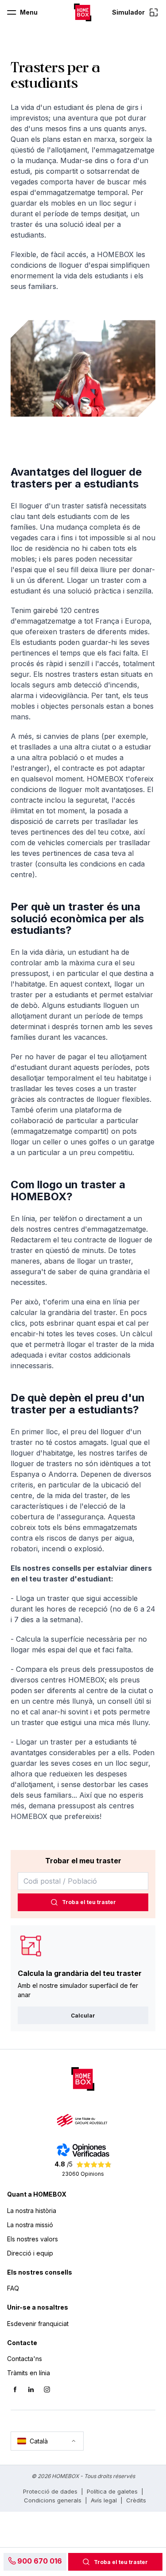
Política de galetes (112, 2491)
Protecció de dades (50, 2491)
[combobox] (83, 1881)
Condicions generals (53, 2500)
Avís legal (104, 2500)
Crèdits (136, 2500)
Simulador (128, 12)
